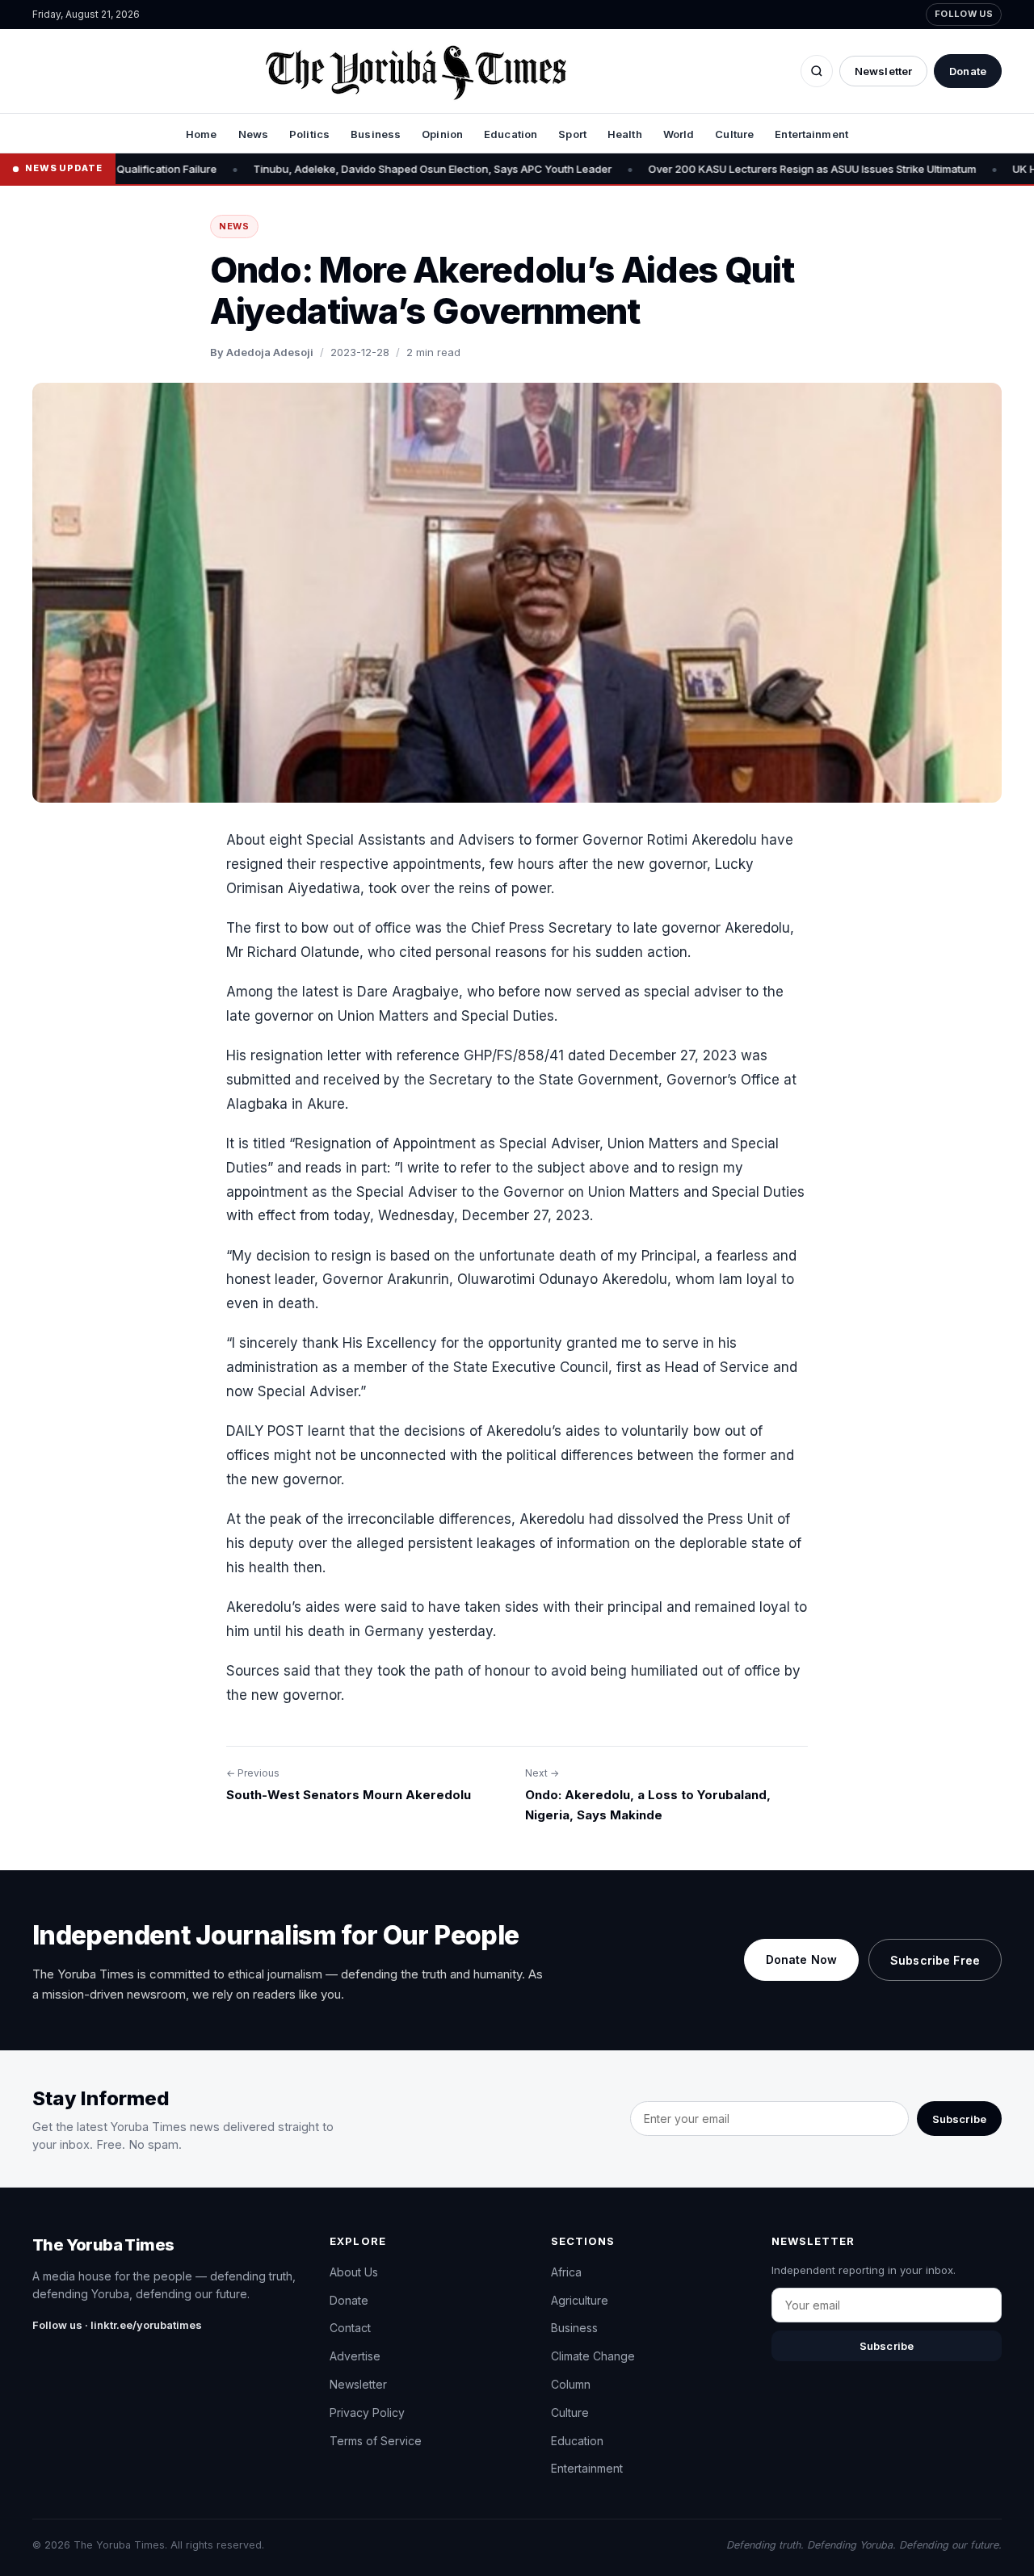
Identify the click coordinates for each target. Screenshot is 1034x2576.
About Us (354, 2272)
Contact (350, 2328)
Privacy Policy (367, 2412)
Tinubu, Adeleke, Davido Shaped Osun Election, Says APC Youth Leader (326, 169)
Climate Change (593, 2356)
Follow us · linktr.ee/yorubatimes (117, 2325)
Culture (734, 134)
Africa (566, 2272)
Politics (309, 134)
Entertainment (811, 134)
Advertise (355, 2356)
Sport (572, 134)
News (254, 134)
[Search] (817, 71)
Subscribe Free (935, 1960)
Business (376, 134)
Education (511, 134)
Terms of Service (376, 2441)
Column (571, 2384)
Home (202, 134)
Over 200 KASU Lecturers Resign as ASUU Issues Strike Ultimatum (706, 169)
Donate (968, 71)
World (679, 134)
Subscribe (959, 2119)
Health (625, 134)
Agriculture (580, 2300)
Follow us (964, 14)
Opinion (442, 134)
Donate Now (801, 1959)
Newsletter (883, 71)
